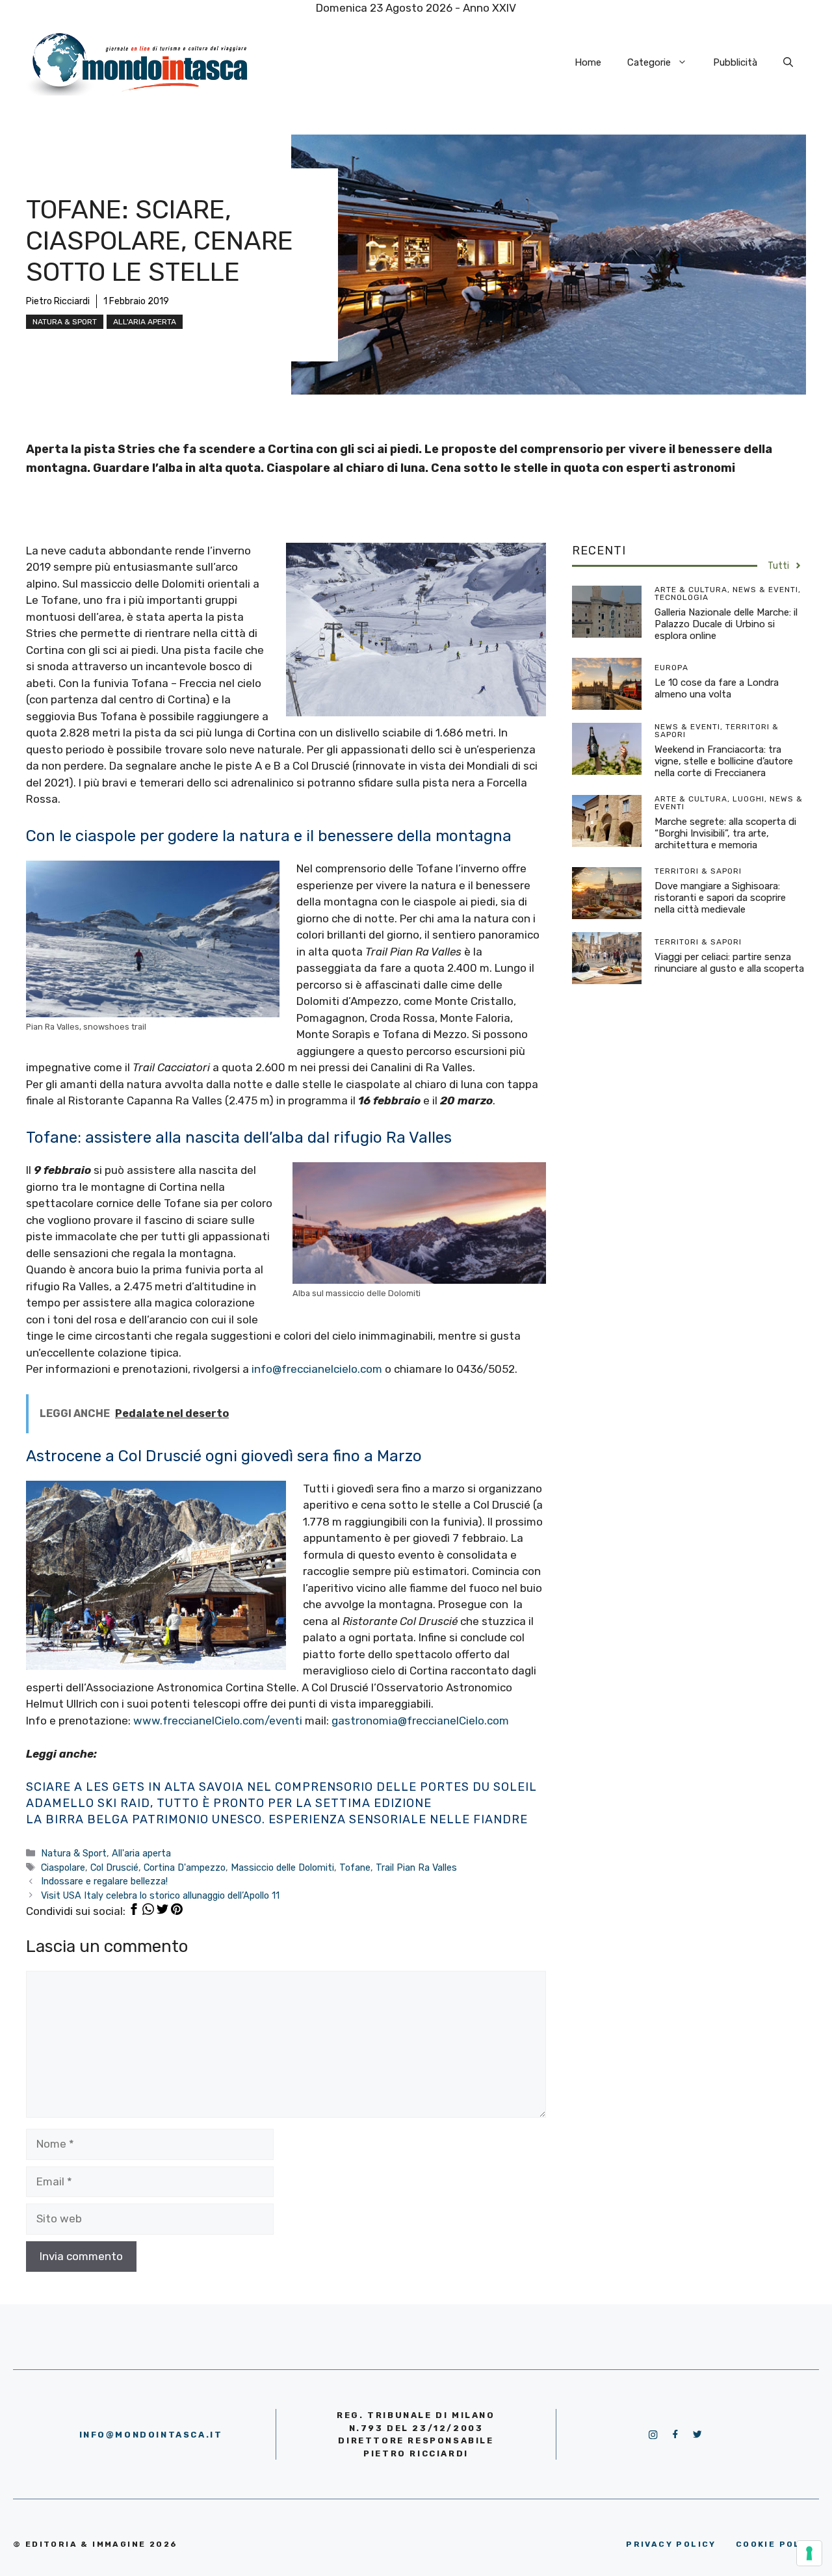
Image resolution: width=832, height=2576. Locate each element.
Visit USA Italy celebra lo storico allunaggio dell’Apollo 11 (160, 1895)
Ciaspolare (63, 1867)
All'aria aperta (145, 322)
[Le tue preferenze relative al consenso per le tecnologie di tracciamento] (809, 2553)
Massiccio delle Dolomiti (282, 1867)
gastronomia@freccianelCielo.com (420, 1721)
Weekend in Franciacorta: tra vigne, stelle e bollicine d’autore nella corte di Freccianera (724, 761)
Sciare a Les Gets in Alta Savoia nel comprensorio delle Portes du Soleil (281, 1787)
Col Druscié (114, 1867)
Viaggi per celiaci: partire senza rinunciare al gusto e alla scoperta (729, 963)
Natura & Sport (65, 322)
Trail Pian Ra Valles (416, 1867)
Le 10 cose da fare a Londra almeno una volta (717, 688)
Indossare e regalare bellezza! (104, 1881)
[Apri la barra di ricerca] (788, 62)
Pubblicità (735, 62)
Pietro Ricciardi (58, 301)
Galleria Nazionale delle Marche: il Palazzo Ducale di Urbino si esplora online (726, 624)
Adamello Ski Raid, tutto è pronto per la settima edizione (229, 1803)
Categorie (649, 62)
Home (588, 62)
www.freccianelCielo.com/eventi (218, 1721)
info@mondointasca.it (151, 2435)
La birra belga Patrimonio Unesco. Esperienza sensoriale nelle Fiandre (277, 1819)
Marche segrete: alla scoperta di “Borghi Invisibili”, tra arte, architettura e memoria (725, 833)
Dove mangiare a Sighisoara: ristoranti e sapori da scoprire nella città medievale (720, 898)
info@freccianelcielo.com (317, 1369)
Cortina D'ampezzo (185, 1867)
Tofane (355, 1867)
